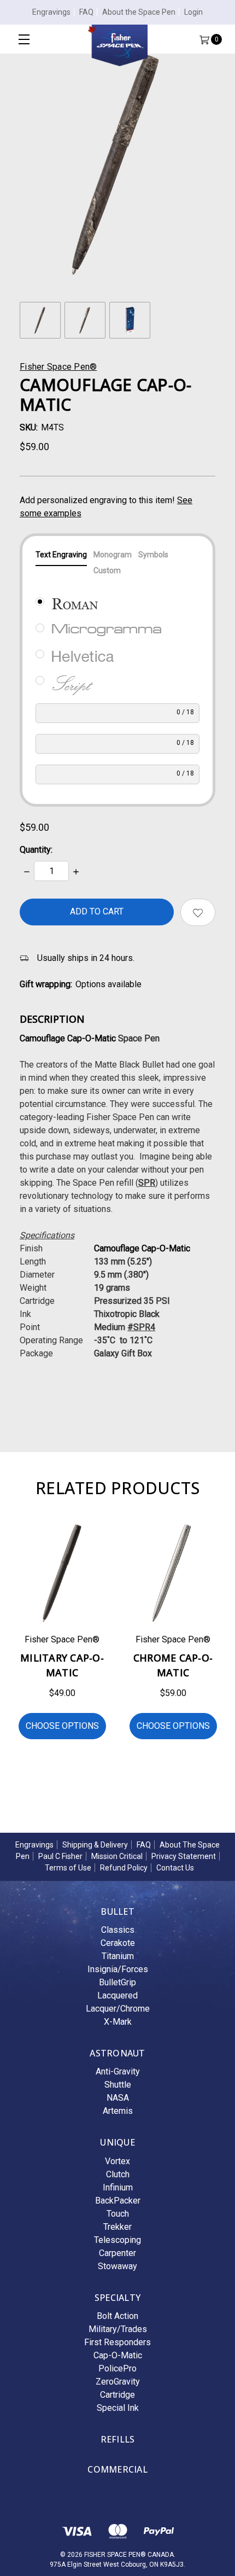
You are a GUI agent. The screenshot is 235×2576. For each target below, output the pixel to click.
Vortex (117, 2161)
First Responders (117, 2342)
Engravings (51, 12)
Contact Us (175, 1868)
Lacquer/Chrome (118, 2009)
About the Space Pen (139, 12)
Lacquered (117, 1995)
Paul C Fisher (60, 1856)
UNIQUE (117, 2142)
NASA (118, 2098)
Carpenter (117, 2253)
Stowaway (117, 2266)
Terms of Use (68, 1868)
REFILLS (118, 2439)
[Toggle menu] (24, 39)
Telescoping (117, 2240)
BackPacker (118, 2201)
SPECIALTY (117, 2298)
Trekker (117, 2227)
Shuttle (118, 2085)
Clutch (118, 2174)
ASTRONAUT (117, 2053)
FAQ (86, 12)
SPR (147, 1183)
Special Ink (118, 2408)
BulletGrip (117, 1982)
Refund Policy (124, 1868)
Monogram (113, 555)
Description (52, 1019)
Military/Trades (118, 2329)
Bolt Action (117, 2316)
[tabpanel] (62, 1639)
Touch (118, 2214)
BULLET (117, 1911)
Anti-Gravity (118, 2071)
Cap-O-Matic (118, 2355)
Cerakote (118, 1943)
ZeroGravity (118, 2382)
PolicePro (117, 2368)
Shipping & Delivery (95, 1845)
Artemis (118, 2111)
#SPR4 (141, 1327)
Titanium (118, 1956)
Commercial (117, 2469)
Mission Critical (117, 1856)
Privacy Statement (184, 1856)
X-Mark (118, 2022)
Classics (118, 1930)
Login (193, 12)
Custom (107, 570)
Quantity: (36, 850)
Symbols (153, 555)
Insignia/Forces (118, 1969)
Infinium (118, 2187)
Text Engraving (61, 555)
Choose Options (62, 1726)
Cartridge (117, 2395)
